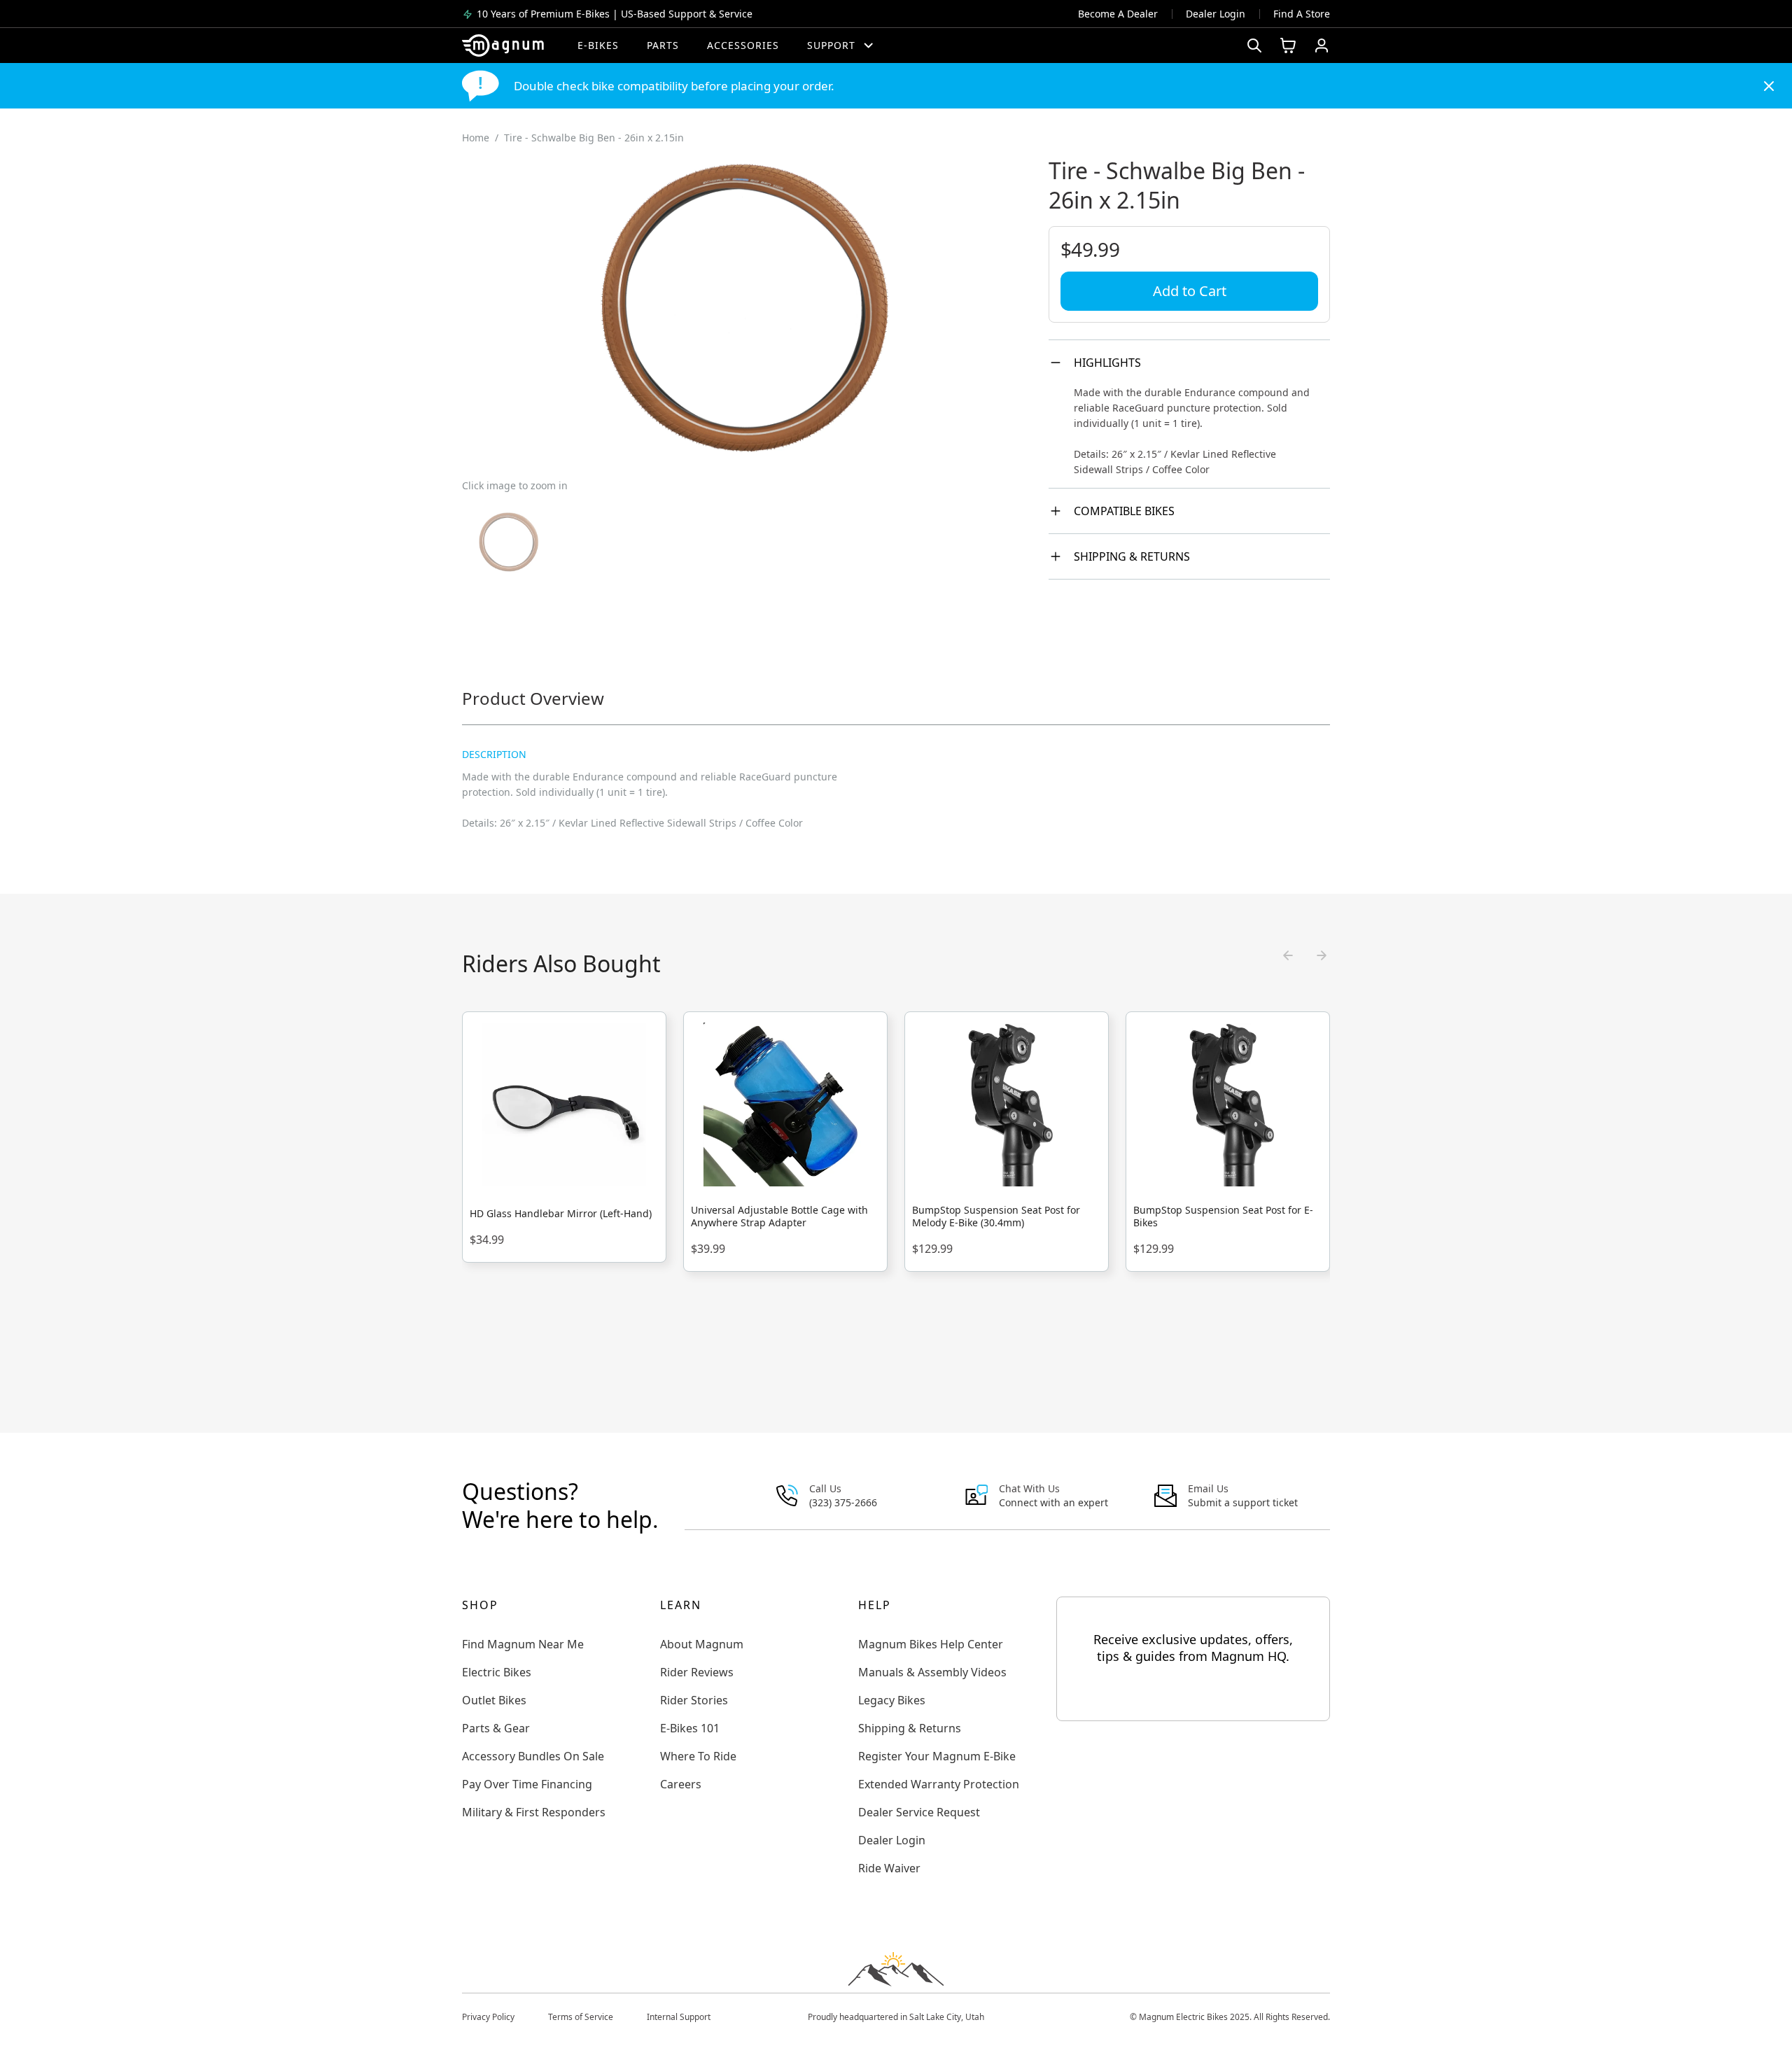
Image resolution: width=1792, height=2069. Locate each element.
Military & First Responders (534, 1812)
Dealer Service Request (919, 1812)
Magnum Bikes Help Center (931, 1644)
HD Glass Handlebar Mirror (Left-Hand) (561, 1214)
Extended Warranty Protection (939, 1784)
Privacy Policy (488, 2017)
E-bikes (598, 45)
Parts (663, 45)
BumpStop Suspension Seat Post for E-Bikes (1223, 1216)
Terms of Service (581, 2017)
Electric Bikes (497, 1672)
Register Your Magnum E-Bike (937, 1756)
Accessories (743, 45)
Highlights (1107, 363)
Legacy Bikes (892, 1700)
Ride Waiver (889, 1868)
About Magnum (702, 1644)
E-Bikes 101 (690, 1728)
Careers (681, 1784)
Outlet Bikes (494, 1700)
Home (476, 138)
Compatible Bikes (1124, 511)
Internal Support (679, 2017)
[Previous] (1288, 955)
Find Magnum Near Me (523, 1644)
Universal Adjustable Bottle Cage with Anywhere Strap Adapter (779, 1216)
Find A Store (1302, 14)
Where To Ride (698, 1756)
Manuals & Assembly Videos (932, 1672)
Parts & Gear (496, 1728)
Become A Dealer (1118, 14)
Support (831, 45)
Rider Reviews (697, 1672)
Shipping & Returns (1132, 556)
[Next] (1322, 955)
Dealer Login (1216, 14)
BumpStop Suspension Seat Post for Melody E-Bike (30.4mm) (996, 1216)
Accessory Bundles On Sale (533, 1756)
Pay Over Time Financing (527, 1784)
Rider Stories (694, 1700)
